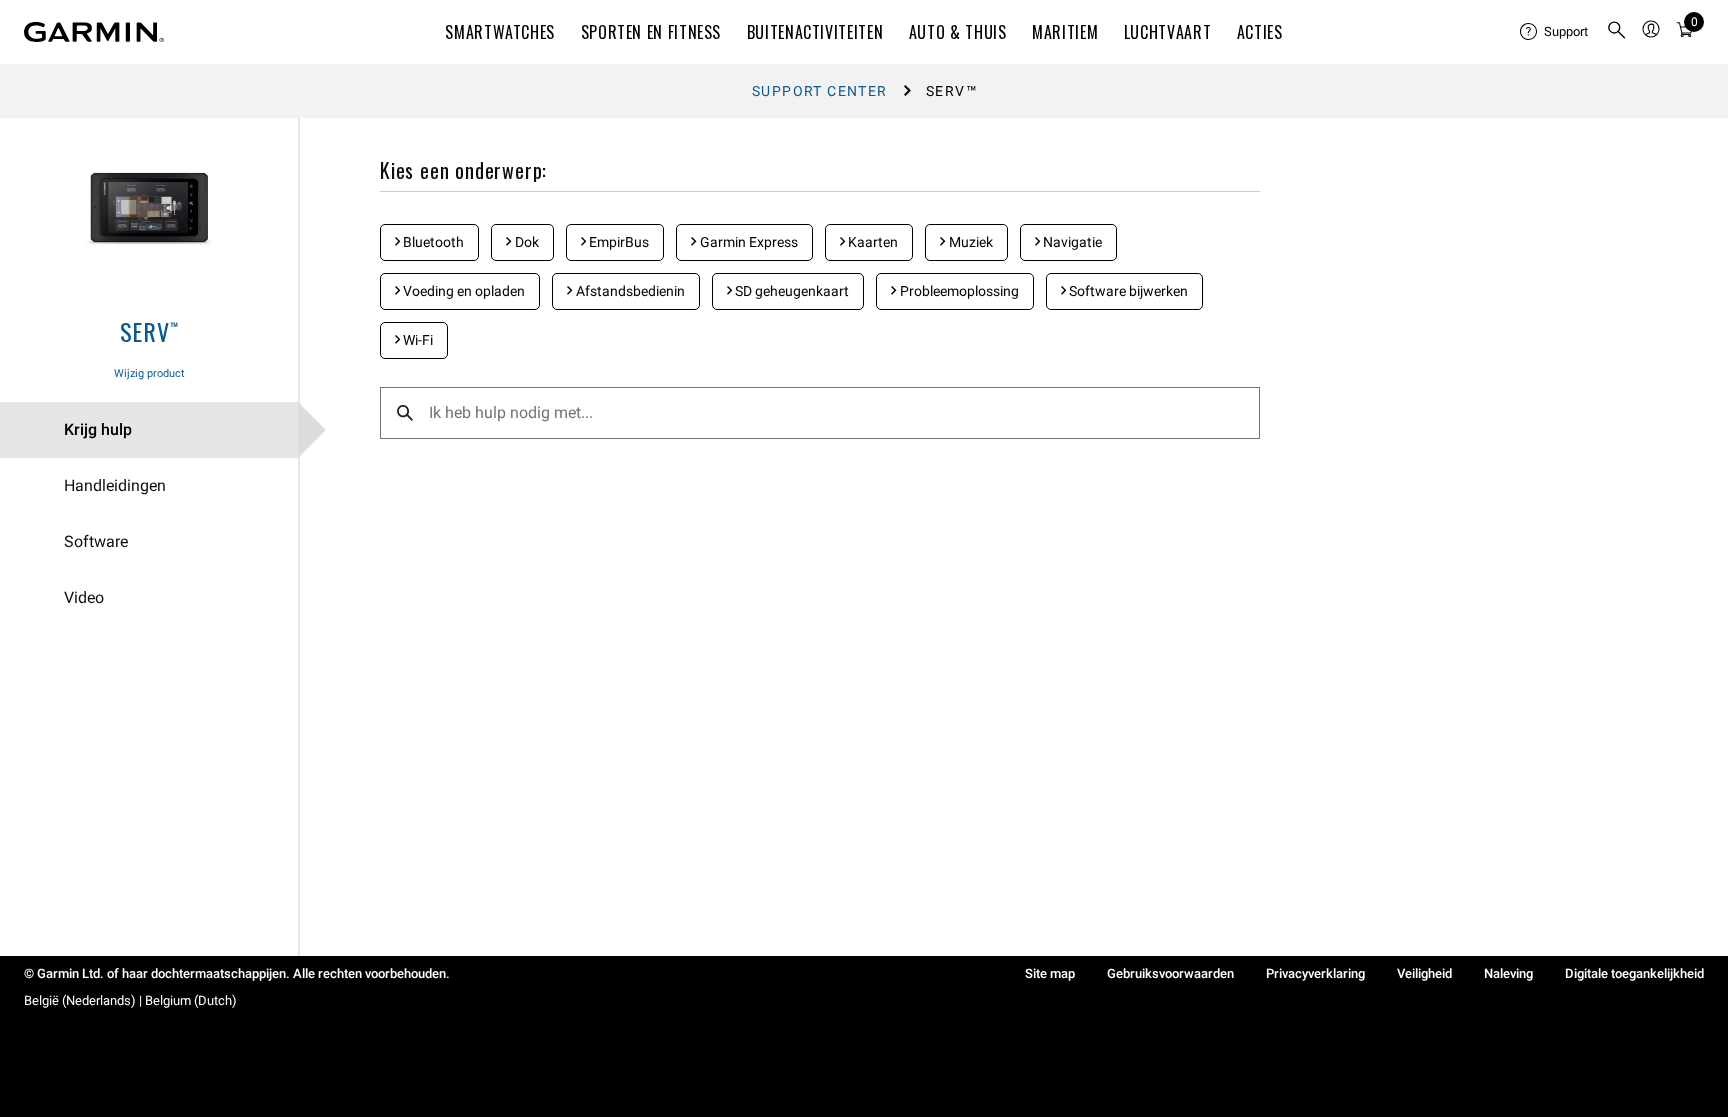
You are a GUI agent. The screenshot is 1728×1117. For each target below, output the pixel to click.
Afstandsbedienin (629, 291)
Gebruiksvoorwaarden (1170, 973)
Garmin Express (747, 242)
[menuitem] (1555, 32)
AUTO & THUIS (958, 32)
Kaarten (871, 242)
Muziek (969, 242)
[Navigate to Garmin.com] (94, 32)
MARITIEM (1065, 32)
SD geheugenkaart (790, 291)
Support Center (820, 91)
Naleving (1508, 973)
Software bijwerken (1127, 291)
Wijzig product (149, 373)
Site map (1050, 973)
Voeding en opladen (462, 291)
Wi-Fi (416, 340)
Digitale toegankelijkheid (1634, 973)
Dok (525, 242)
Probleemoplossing (958, 291)
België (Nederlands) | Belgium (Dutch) (130, 1000)
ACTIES (1260, 32)
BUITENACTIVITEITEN (815, 32)
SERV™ (149, 331)
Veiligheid (1424, 973)
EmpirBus (617, 242)
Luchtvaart (1167, 32)
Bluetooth (432, 242)
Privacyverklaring (1315, 973)
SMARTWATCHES (500, 32)
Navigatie (1071, 242)
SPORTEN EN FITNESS (651, 32)
